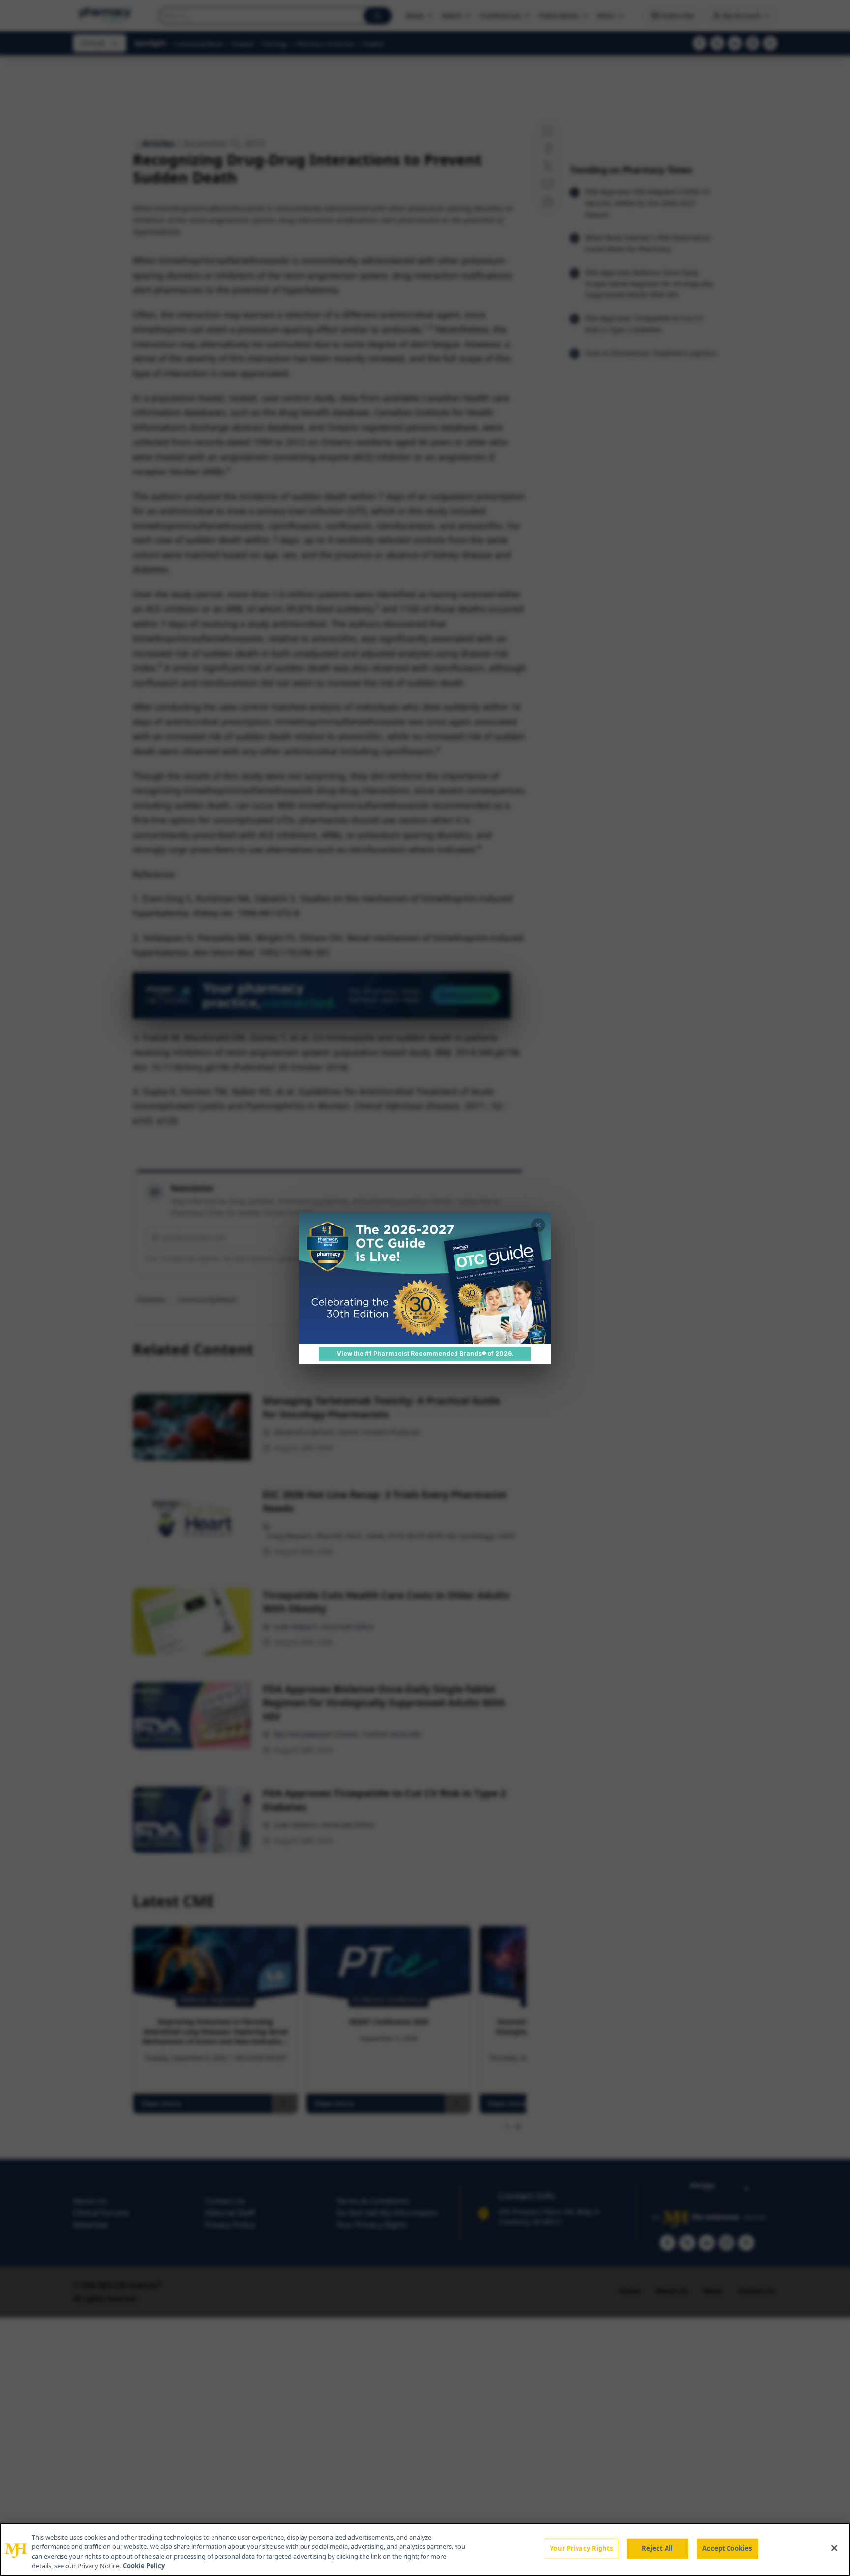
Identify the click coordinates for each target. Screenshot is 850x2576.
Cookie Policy (144, 2566)
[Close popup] (538, 1225)
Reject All (657, 2548)
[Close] (834, 2548)
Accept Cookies (727, 2548)
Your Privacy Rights (581, 2548)
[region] (425, 2549)
